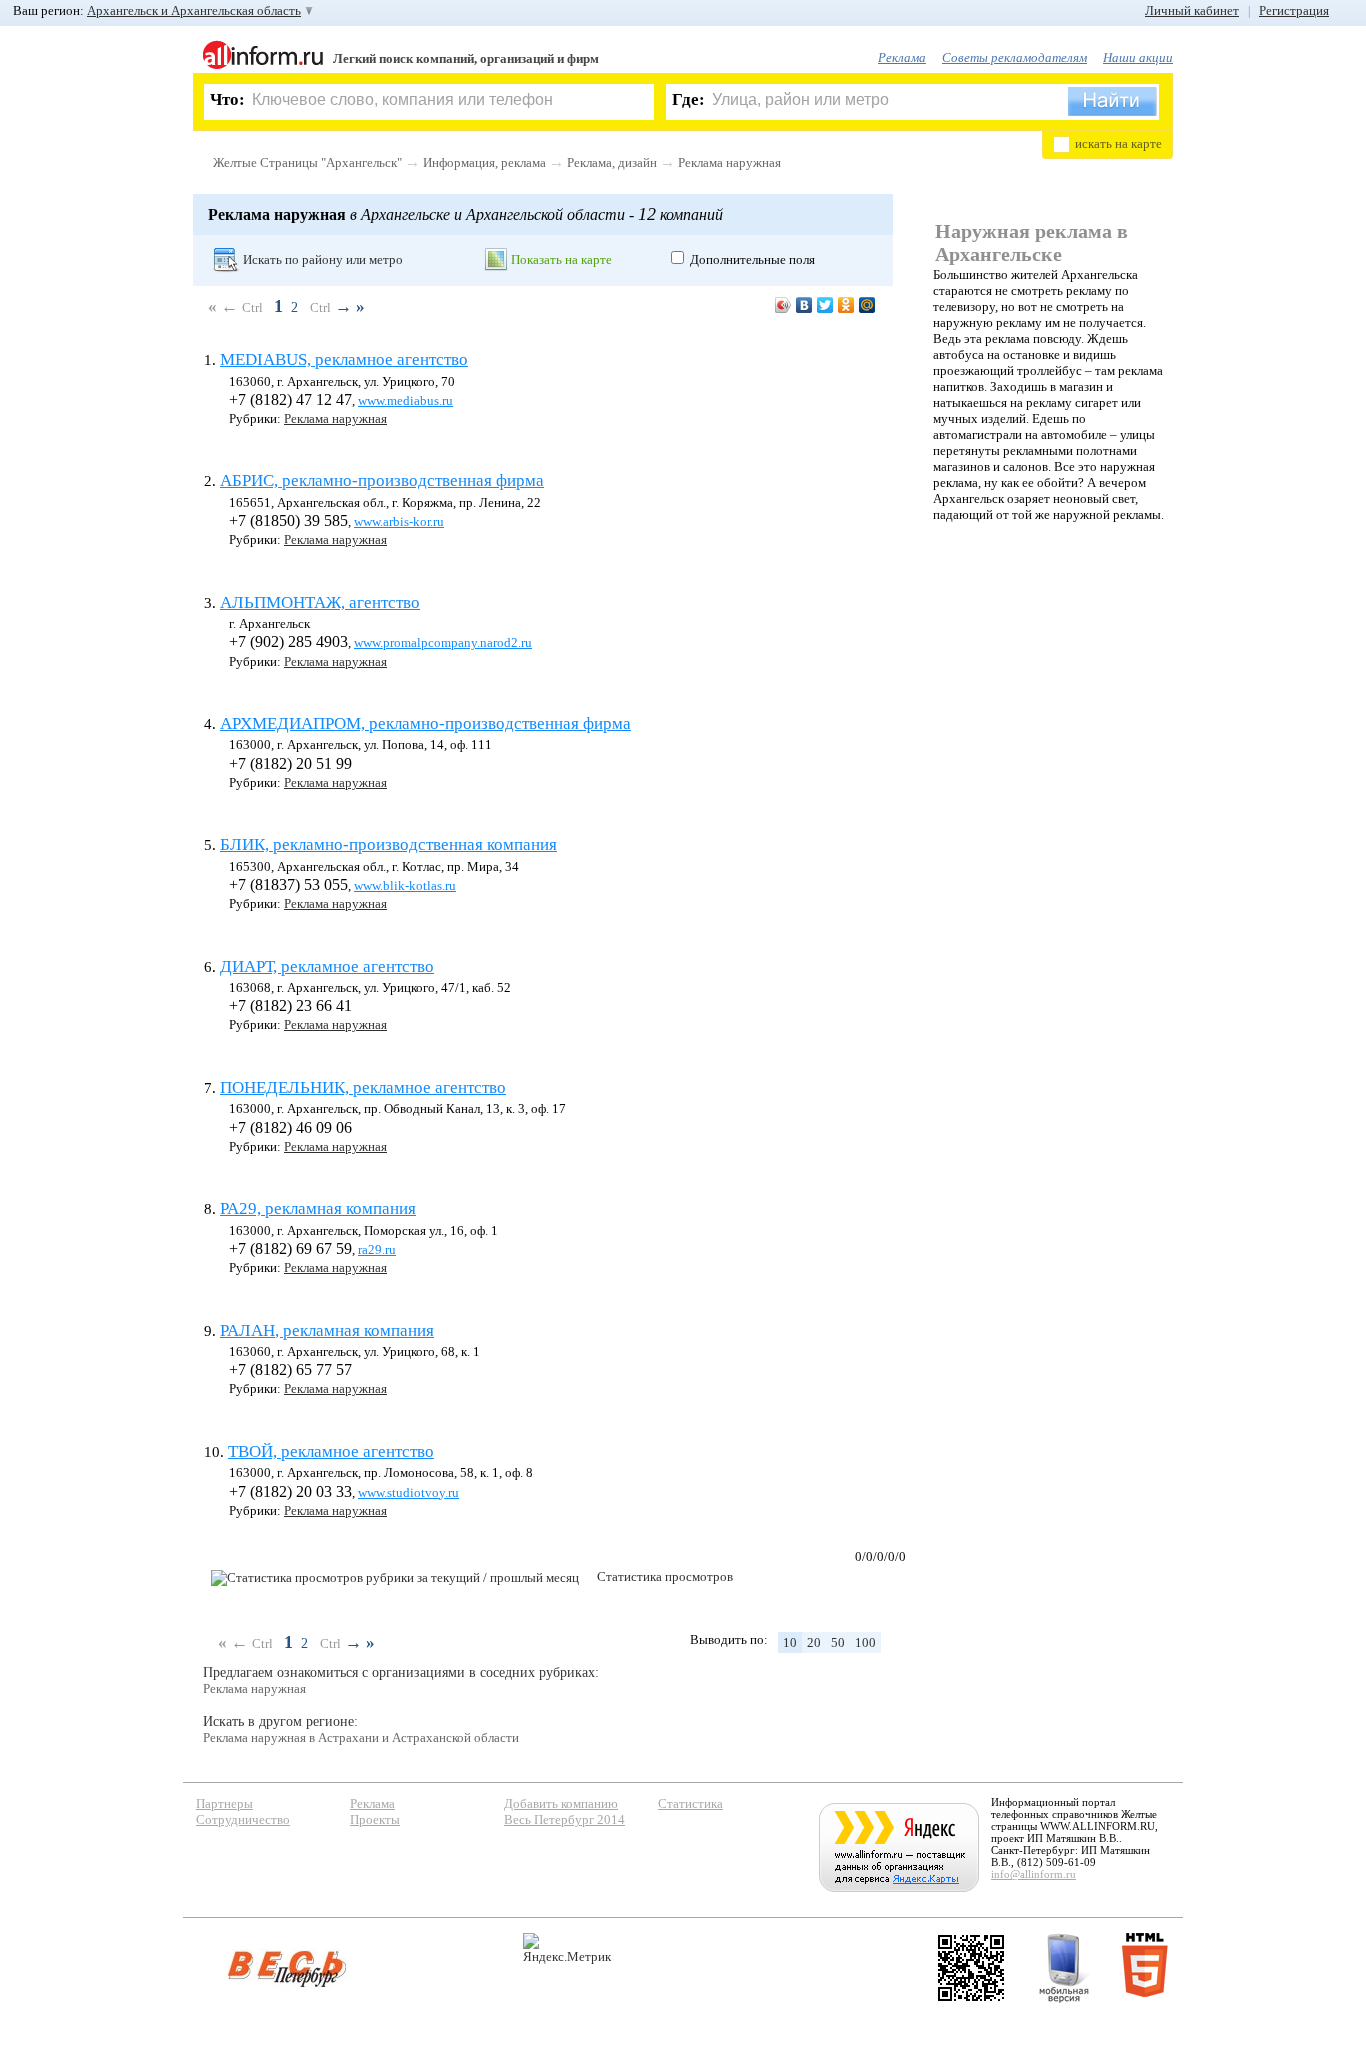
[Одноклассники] (846, 305)
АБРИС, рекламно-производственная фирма (382, 480)
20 (814, 1642)
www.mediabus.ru (405, 400)
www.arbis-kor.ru (399, 521)
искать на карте (1118, 143)
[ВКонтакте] (804, 305)
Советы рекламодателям (1014, 57)
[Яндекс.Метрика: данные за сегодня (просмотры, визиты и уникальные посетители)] (567, 1948)
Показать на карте (561, 259)
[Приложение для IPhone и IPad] (971, 1968)
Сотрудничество (243, 1819)
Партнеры (224, 1803)
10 (790, 1642)
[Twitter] (825, 305)
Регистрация (1294, 10)
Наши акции (1138, 57)
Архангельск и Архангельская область (194, 10)
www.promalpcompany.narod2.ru (443, 642)
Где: (688, 99)
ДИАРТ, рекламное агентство (327, 966)
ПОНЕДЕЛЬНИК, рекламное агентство (363, 1087)
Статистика (690, 1803)
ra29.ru (377, 1249)
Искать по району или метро (323, 259)
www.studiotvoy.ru (408, 1492)
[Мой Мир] (867, 305)
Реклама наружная (729, 162)
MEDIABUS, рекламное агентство (344, 359)
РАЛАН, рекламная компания (327, 1330)
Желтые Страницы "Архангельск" (307, 162)
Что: (227, 99)
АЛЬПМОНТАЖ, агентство (320, 602)
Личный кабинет (1192, 10)
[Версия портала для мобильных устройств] (1064, 1968)
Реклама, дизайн (612, 162)
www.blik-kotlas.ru (405, 885)
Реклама (902, 57)
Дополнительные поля (752, 259)
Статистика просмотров (665, 1576)
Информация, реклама (484, 162)
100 (865, 1642)
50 (838, 1642)
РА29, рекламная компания (318, 1208)
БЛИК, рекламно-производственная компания (388, 844)
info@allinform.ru (1033, 1874)
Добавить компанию (561, 1803)
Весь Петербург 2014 (564, 1819)
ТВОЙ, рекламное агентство (331, 1451)
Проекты (375, 1819)
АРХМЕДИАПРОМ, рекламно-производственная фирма (425, 723)
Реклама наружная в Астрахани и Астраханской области (361, 1737)
